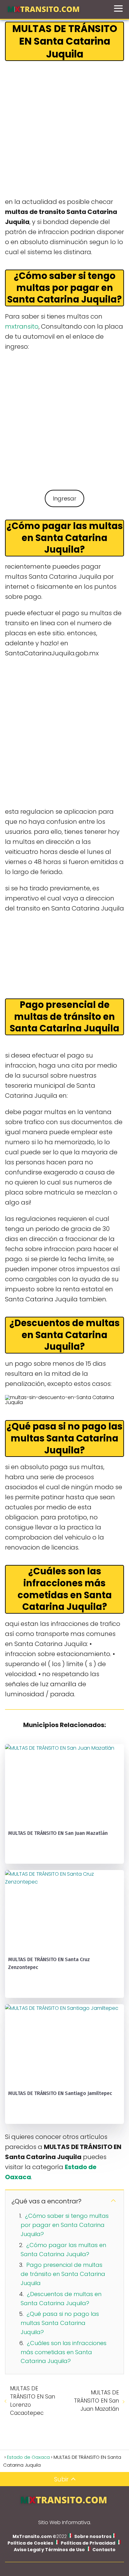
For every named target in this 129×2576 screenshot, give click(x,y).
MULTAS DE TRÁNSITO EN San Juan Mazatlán (96, 2401)
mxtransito (22, 326)
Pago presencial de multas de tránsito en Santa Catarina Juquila (63, 2274)
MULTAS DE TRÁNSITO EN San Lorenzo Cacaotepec (33, 2401)
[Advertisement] (64, 129)
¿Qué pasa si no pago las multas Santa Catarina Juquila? (60, 2323)
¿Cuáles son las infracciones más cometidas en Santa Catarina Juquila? (64, 2352)
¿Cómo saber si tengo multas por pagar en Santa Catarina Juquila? (65, 2225)
